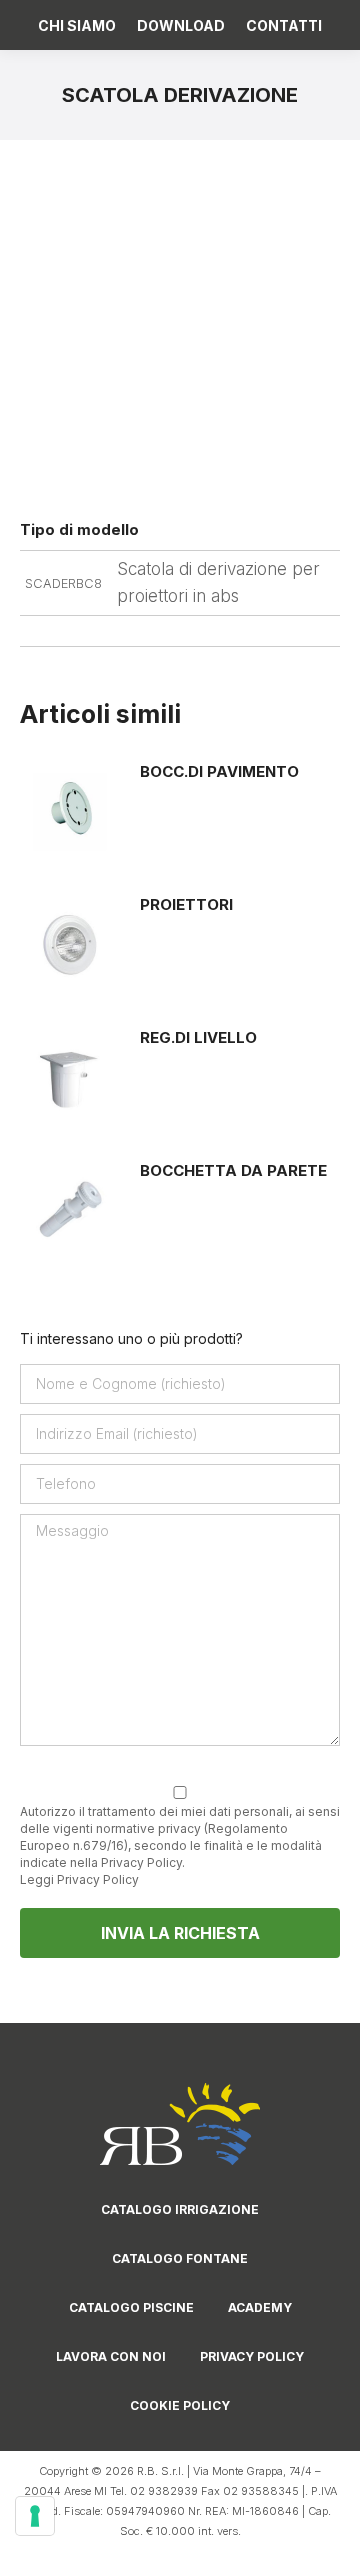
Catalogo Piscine (131, 2307)
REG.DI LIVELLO (198, 1037)
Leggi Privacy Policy (79, 1879)
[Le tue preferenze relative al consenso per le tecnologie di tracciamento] (35, 2516)
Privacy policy (252, 2356)
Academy (260, 2307)
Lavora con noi (111, 2356)
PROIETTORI (186, 904)
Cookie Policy (180, 2405)
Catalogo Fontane (180, 2258)
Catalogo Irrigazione (180, 2209)
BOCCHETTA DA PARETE (233, 1170)
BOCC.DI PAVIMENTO (219, 771)
